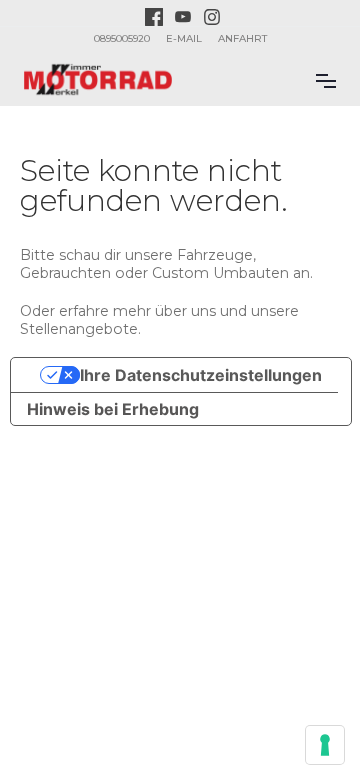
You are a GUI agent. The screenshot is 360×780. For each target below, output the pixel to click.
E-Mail (184, 38)
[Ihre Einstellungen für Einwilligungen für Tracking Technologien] (325, 745)
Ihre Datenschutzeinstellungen (201, 375)
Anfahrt (242, 38)
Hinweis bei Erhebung (113, 409)
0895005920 (122, 38)
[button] (326, 80)
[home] (98, 79)
